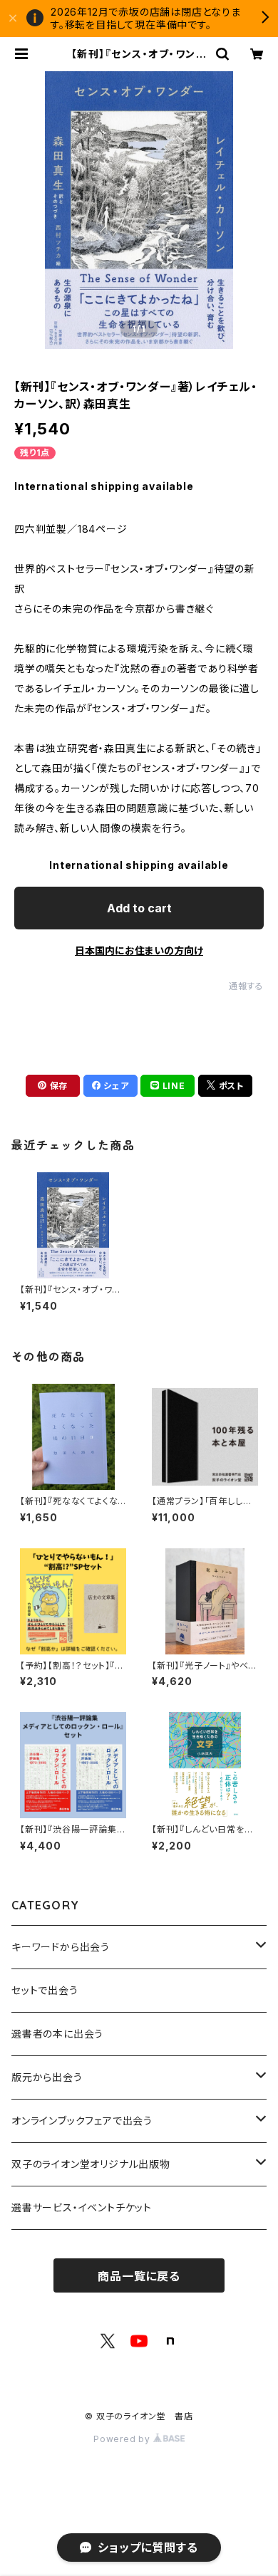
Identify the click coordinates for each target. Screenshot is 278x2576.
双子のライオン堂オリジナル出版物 (91, 2164)
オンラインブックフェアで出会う (82, 2121)
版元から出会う (47, 2077)
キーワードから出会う (61, 1947)
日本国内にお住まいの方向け (139, 950)
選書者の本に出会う (57, 2034)
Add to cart (139, 908)
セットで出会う (45, 1990)
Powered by (123, 2439)
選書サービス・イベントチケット (82, 2207)
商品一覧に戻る (139, 2276)
